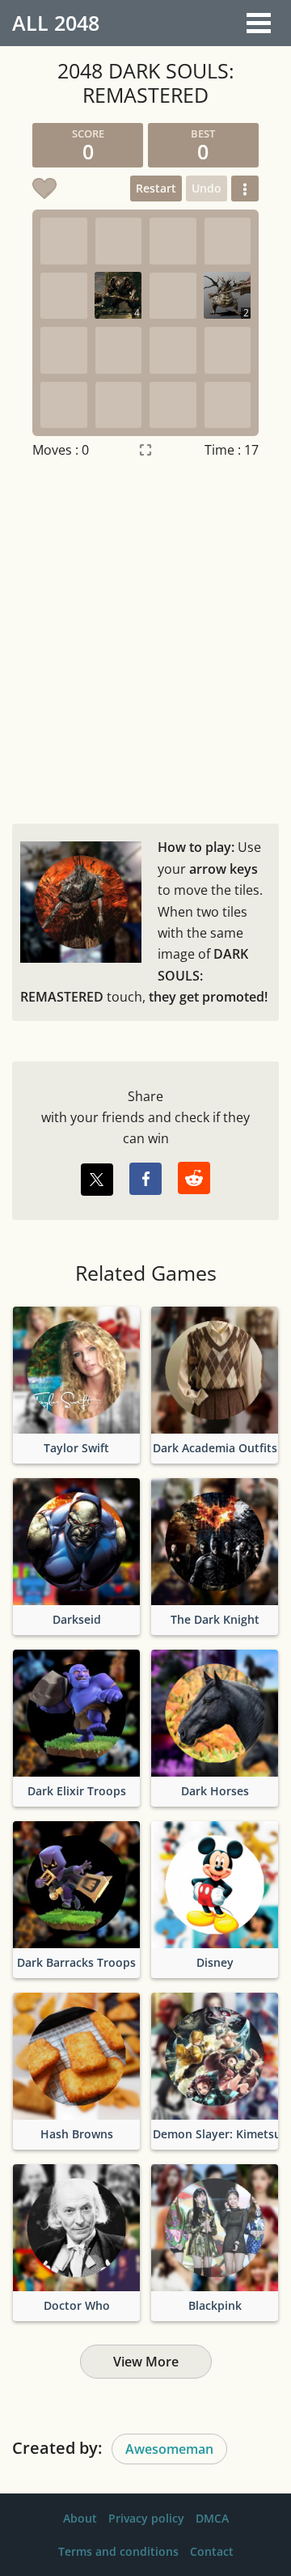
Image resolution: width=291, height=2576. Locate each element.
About (80, 2518)
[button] (245, 189)
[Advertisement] (145, 638)
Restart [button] (156, 188)
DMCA (212, 2518)
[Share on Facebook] (145, 1179)
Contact (212, 2551)
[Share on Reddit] (194, 1178)
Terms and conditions (118, 2551)
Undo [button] (207, 188)
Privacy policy (146, 2518)
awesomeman (169, 2449)
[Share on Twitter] (97, 1180)
